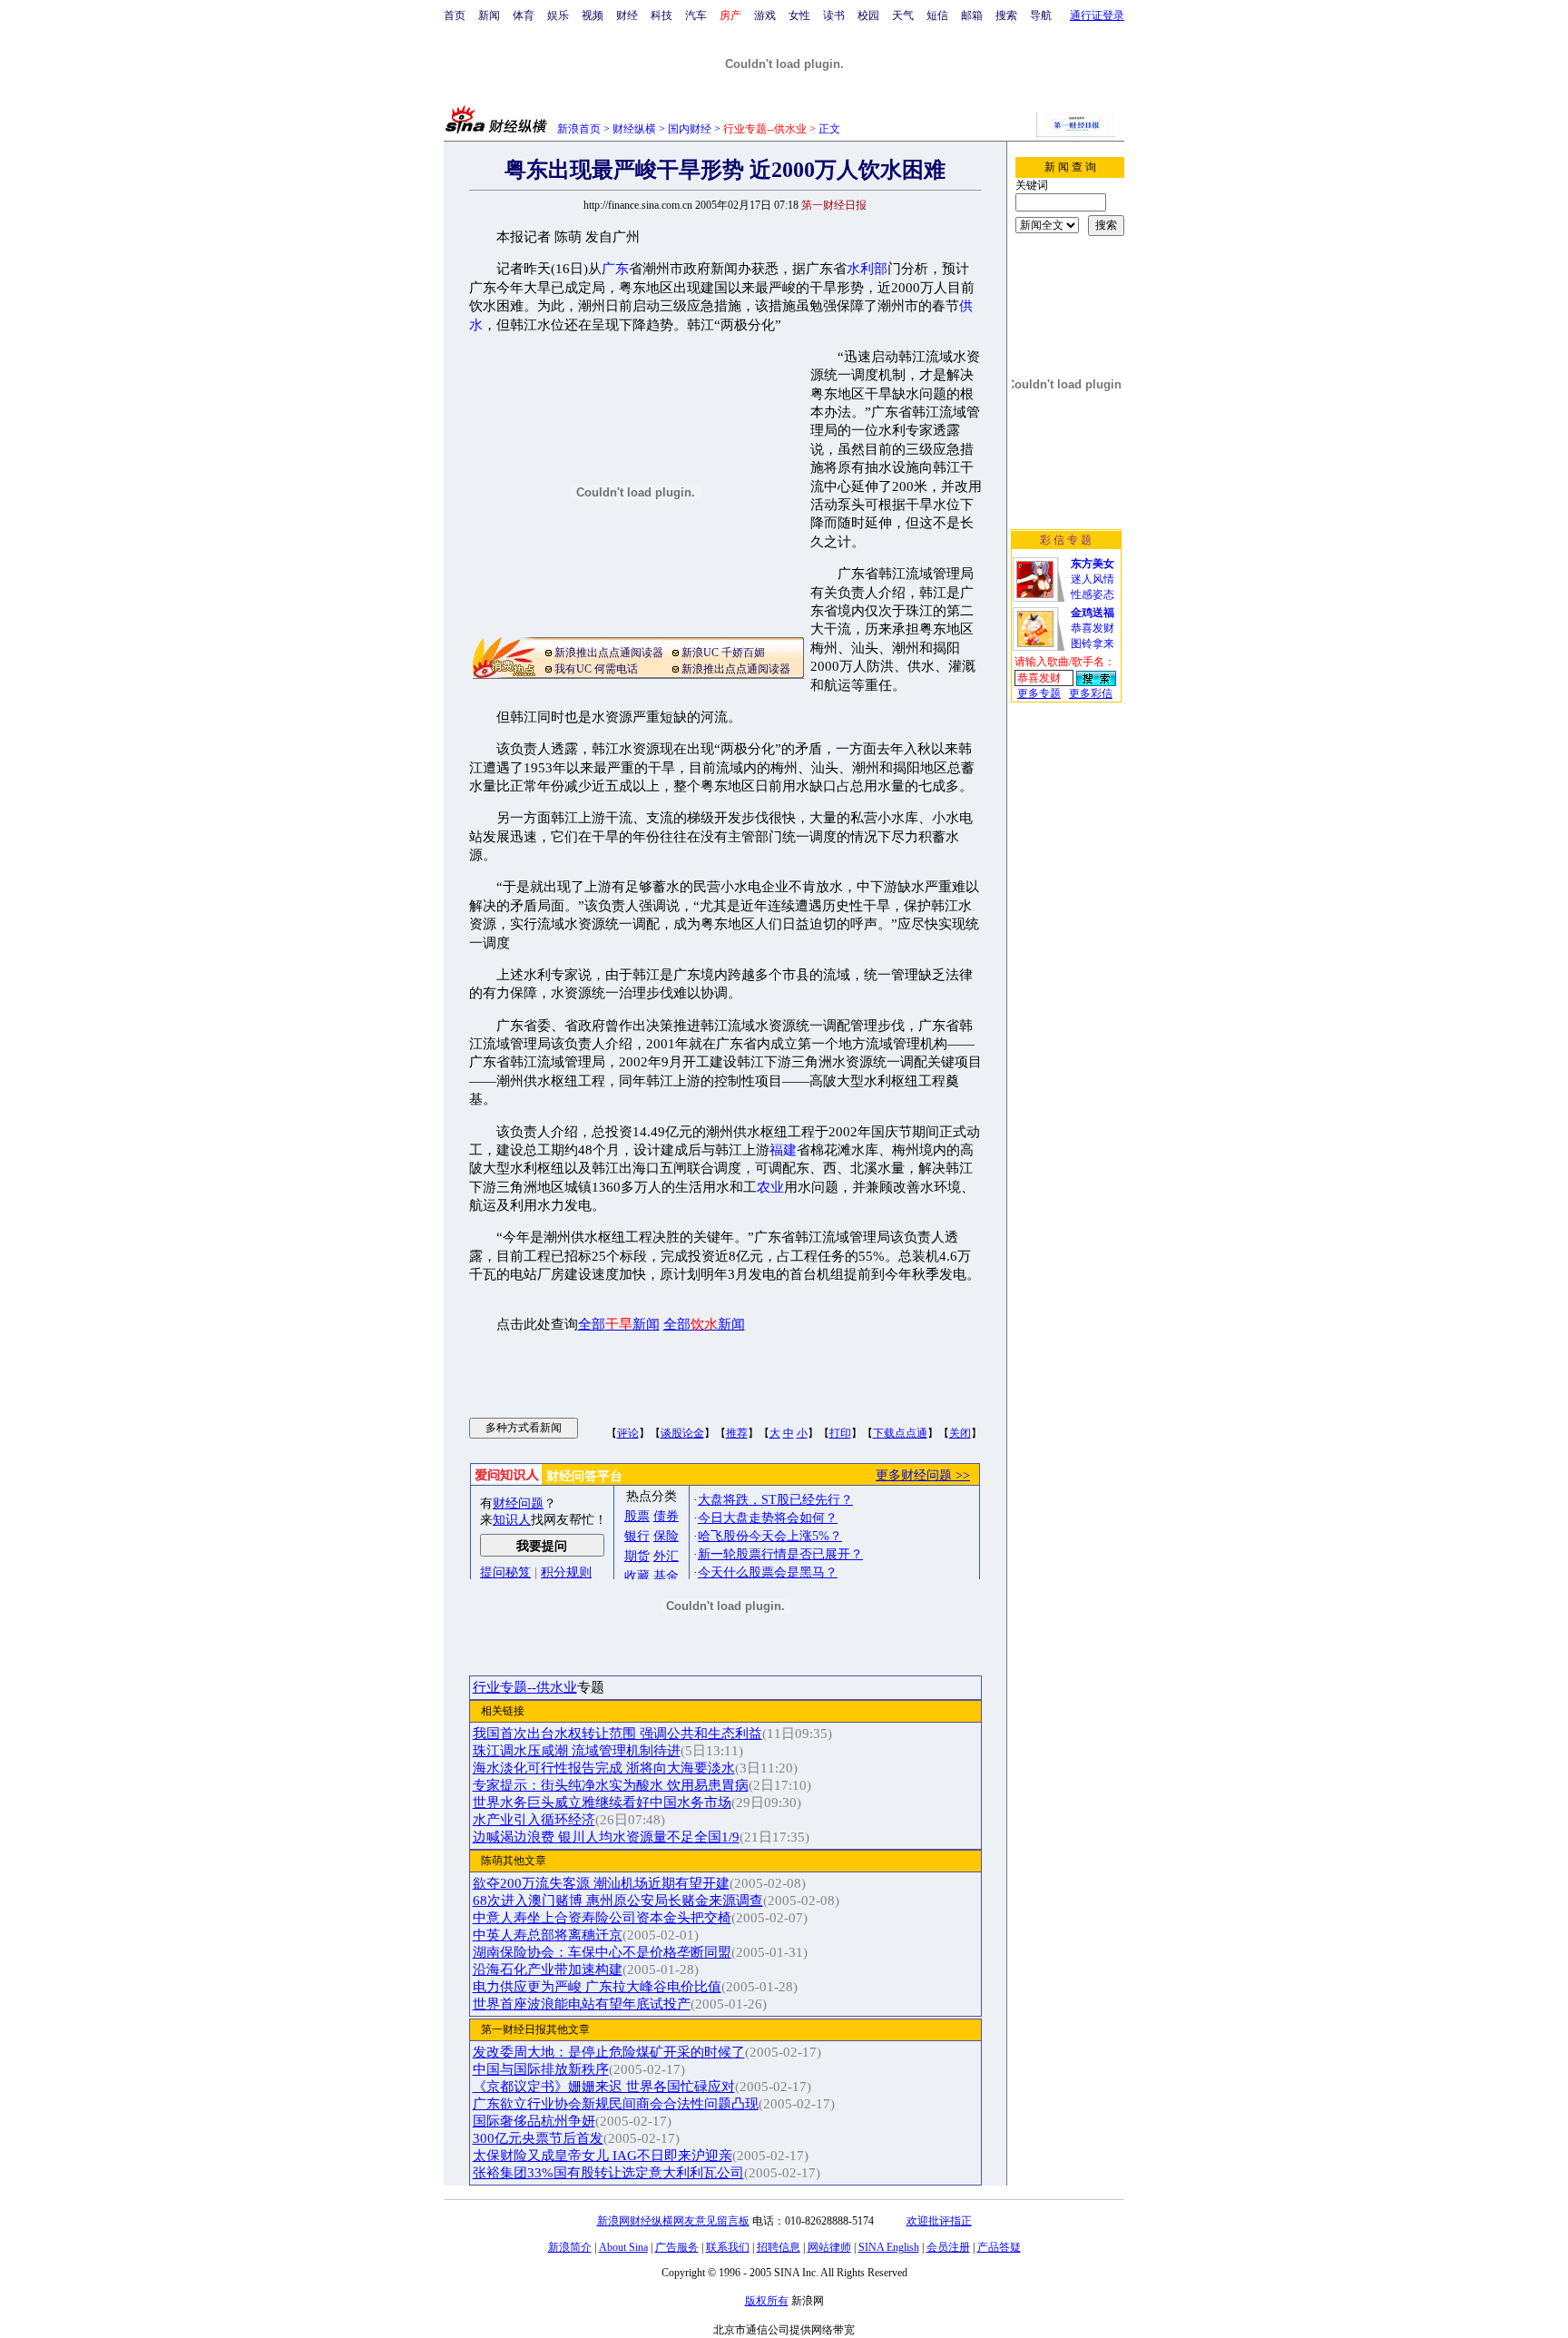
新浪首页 (579, 129)
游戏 (765, 15)
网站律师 (829, 2247)
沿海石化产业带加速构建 (548, 1970)
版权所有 (767, 2301)
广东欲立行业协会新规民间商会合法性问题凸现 (616, 2104)
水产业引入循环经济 (534, 1820)
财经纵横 (634, 129)
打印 (840, 1433)
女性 (799, 15)
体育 (524, 15)
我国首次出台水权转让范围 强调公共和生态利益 (617, 1734)
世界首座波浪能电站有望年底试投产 (582, 2004)
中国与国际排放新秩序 (541, 2069)
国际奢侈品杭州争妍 (534, 2121)
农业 (770, 1187)
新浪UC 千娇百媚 (723, 653)
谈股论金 (682, 1433)
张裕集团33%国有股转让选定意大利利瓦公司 (608, 2173)
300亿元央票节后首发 (538, 2138)
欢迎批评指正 (939, 2221)
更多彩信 (1091, 693)
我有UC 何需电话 (596, 669)
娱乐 (558, 15)
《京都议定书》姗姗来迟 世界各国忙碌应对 (604, 2087)
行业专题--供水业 (525, 1687)
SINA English (889, 2247)
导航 (1041, 15)
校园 (868, 15)
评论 (628, 1433)
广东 (615, 269)
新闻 (489, 15)
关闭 (960, 1433)
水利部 (867, 269)
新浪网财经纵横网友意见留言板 (673, 2221)
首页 (455, 15)
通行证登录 (1097, 15)
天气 (903, 15)
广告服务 (677, 2247)
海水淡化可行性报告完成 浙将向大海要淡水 (604, 1768)
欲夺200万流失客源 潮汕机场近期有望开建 (601, 1883)
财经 (627, 15)
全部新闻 (619, 1324)
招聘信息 (779, 2247)
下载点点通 (900, 1433)
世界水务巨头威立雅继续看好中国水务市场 (602, 1803)
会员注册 (948, 2247)
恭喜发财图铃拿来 (1093, 628)
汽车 (696, 15)
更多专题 (1039, 693)
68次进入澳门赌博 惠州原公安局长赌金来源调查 (618, 1901)
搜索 (1006, 15)
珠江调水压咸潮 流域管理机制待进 (577, 1751)
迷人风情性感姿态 (1093, 579)
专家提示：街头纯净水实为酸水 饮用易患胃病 (611, 1785)
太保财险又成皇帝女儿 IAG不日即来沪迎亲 (603, 2156)
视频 (593, 15)
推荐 (737, 1433)
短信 (937, 15)
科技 (661, 15)
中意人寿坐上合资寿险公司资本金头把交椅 (602, 1918)
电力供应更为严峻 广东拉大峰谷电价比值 (597, 1987)
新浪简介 (570, 2247)
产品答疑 (999, 2247)
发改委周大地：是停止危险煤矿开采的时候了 (609, 2052)
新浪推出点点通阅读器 (609, 653)
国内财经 (690, 129)
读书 (834, 15)
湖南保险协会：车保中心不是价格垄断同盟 (602, 1952)
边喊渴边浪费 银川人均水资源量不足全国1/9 (606, 1837)
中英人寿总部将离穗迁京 (548, 1935)
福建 (783, 1150)
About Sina (623, 2247)
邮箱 (972, 15)
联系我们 (728, 2247)
